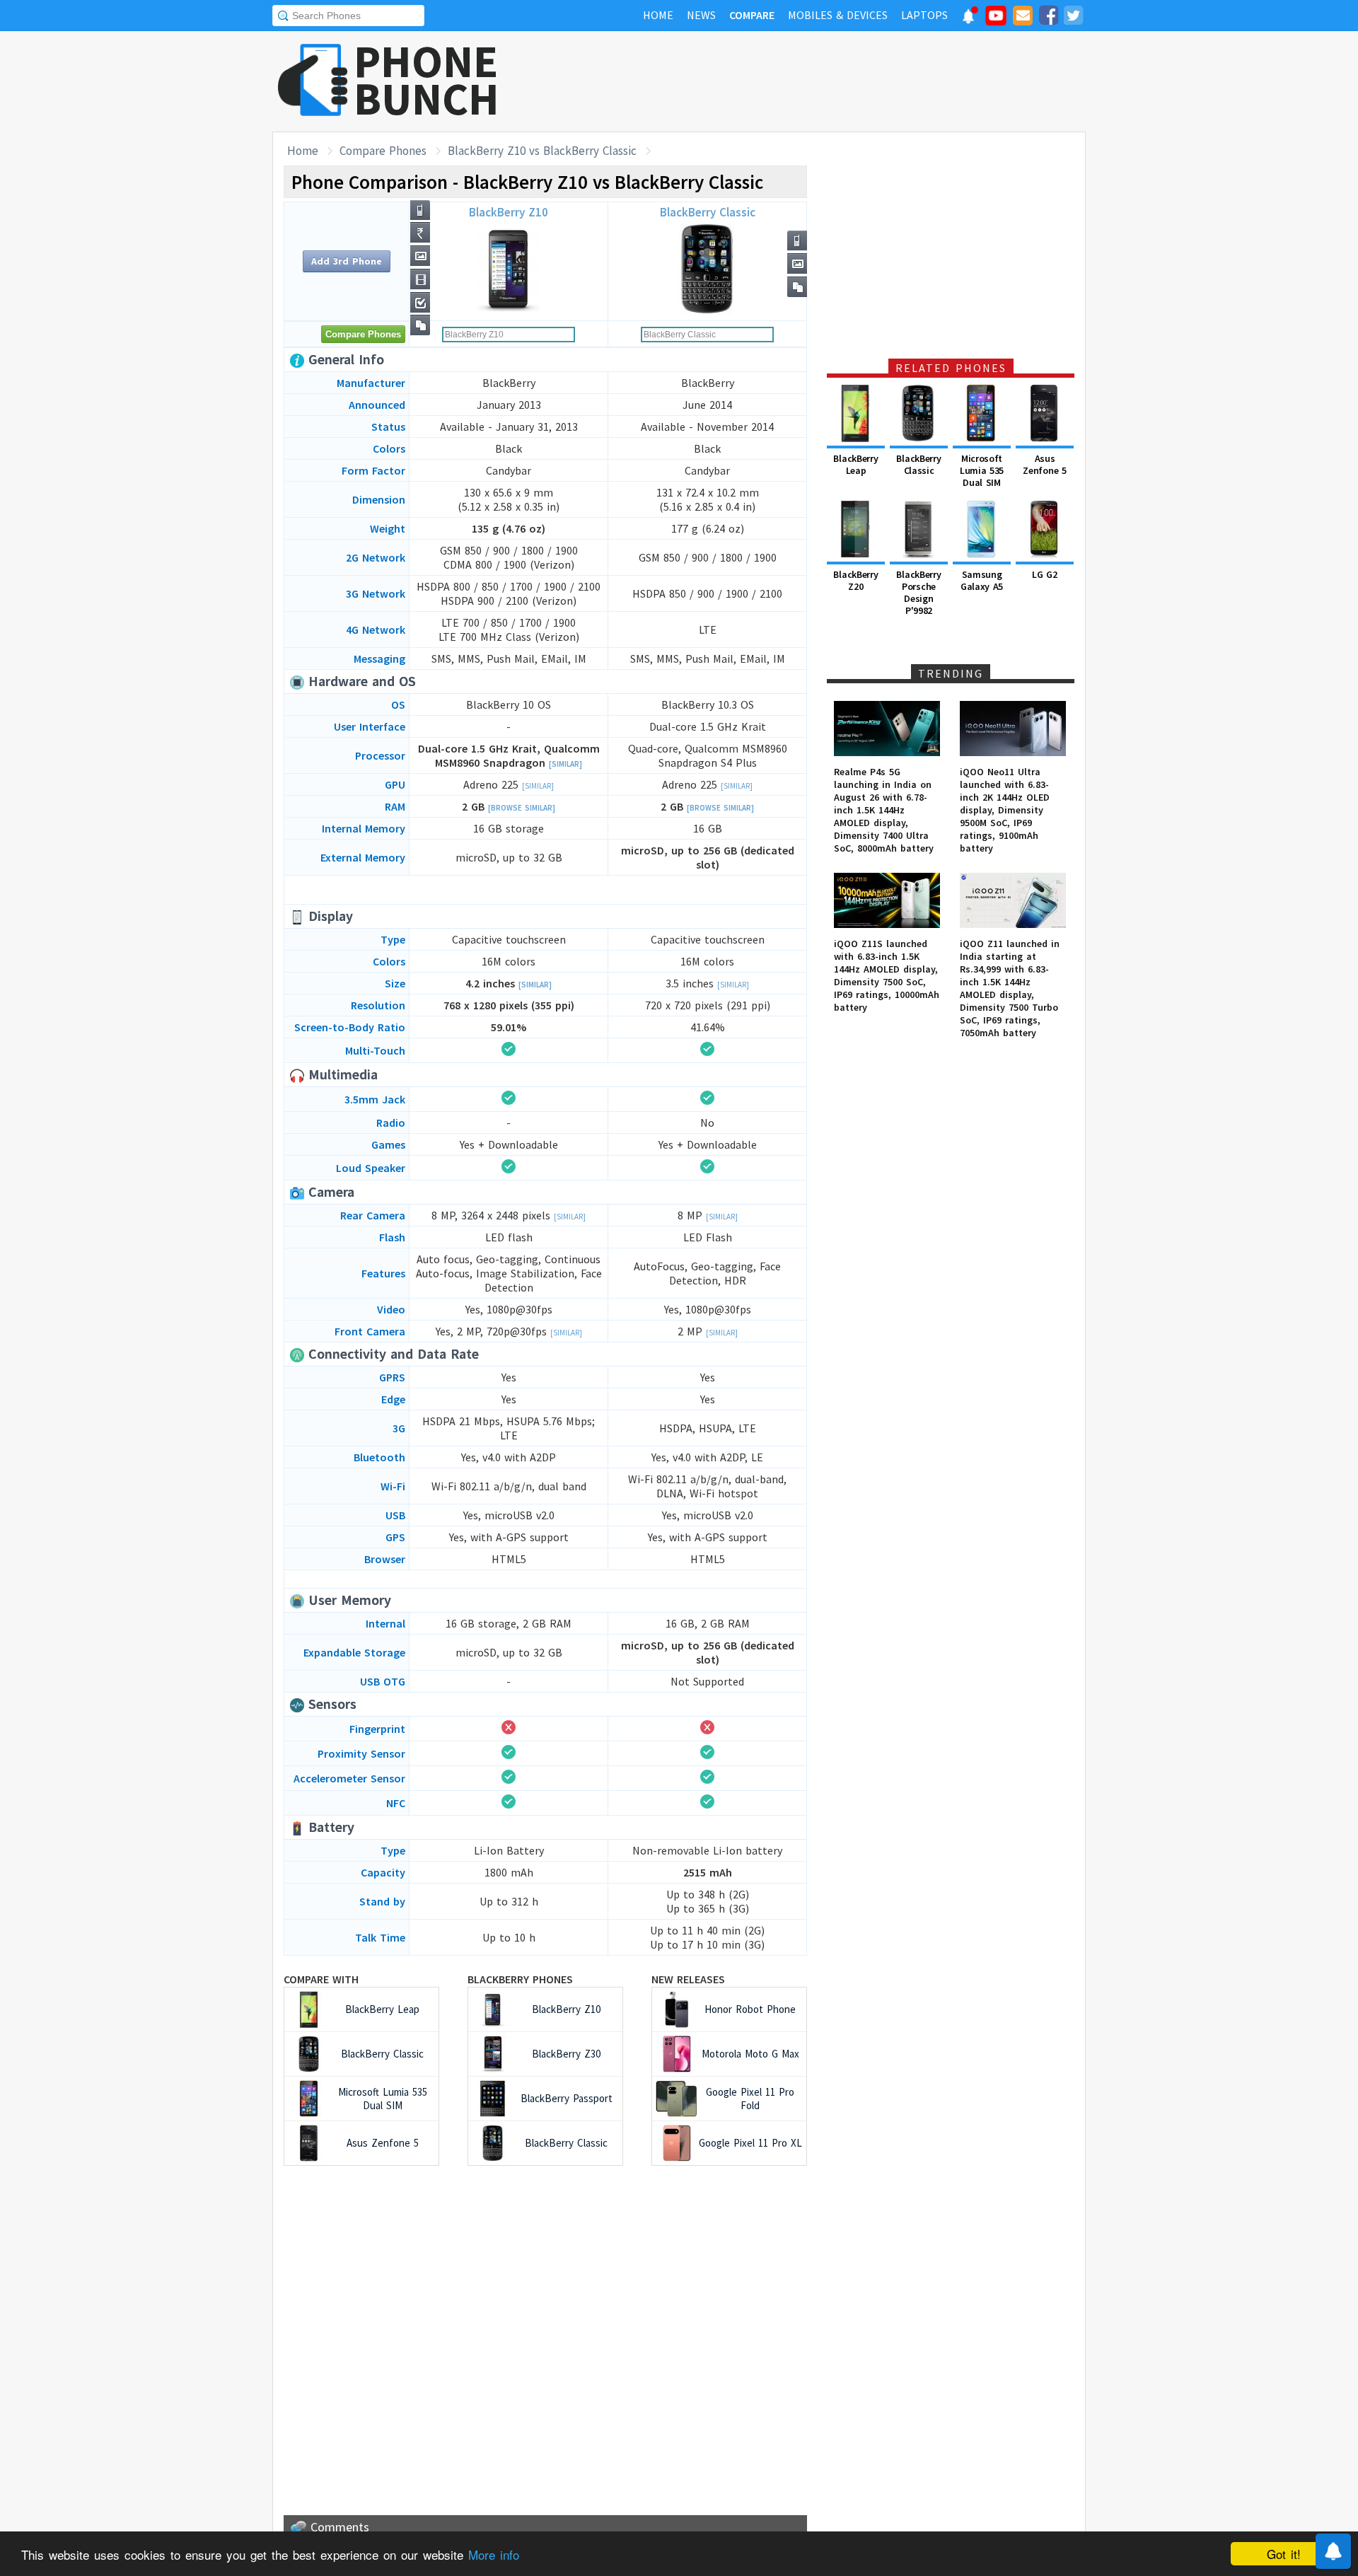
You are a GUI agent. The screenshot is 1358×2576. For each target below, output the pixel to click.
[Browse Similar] (522, 808)
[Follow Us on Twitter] (1073, 18)
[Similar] (565, 764)
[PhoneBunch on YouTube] (996, 20)
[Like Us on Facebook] (1048, 18)
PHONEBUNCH (426, 80)
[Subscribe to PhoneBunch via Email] (1023, 18)
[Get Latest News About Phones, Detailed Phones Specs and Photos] (313, 81)
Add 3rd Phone (347, 261)
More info (494, 2554)
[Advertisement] (828, 81)
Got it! (1284, 2554)
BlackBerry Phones (520, 1979)
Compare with (321, 1979)
